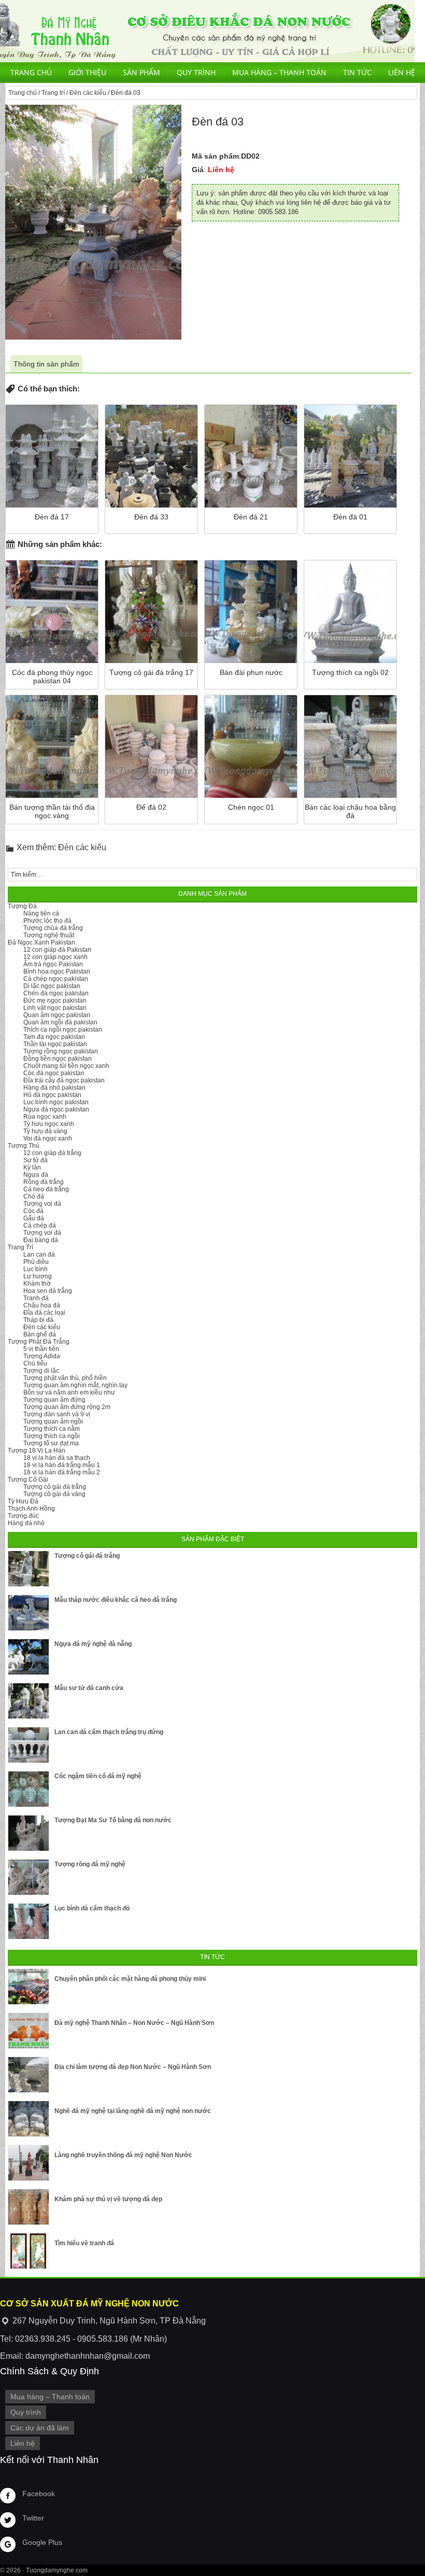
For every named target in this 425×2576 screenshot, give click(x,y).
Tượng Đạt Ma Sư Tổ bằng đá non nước (113, 1820)
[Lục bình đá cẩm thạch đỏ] (29, 1921)
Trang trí (53, 93)
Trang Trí (20, 1247)
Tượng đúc (23, 1516)
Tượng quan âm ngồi (53, 1421)
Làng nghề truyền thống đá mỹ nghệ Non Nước (123, 2155)
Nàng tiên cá (41, 913)
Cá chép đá (40, 1226)
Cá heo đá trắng (46, 1189)
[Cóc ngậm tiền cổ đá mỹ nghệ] (29, 1789)
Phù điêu (36, 1262)
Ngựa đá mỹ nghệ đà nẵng (93, 1644)
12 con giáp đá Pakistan (57, 950)
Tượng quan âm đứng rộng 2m (67, 1407)
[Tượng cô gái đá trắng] (29, 1569)
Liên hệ (402, 72)
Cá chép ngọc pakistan (56, 979)
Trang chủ (31, 72)
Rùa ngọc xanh (45, 1117)
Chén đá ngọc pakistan (56, 993)
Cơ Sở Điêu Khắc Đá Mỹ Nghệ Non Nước (207, 31)
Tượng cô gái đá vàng (54, 1494)
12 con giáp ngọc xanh (55, 957)
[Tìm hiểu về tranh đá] (29, 2251)
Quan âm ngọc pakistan (57, 1015)
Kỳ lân (32, 1167)
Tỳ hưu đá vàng (45, 1131)
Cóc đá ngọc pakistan (54, 1073)
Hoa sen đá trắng (48, 1291)
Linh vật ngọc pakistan (55, 1008)
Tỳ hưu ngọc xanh (49, 1124)
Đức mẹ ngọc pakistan (55, 1001)
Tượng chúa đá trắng (53, 928)
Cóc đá (33, 1211)
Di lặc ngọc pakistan (52, 986)
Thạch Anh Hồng (31, 1509)
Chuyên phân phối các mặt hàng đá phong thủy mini (130, 1979)
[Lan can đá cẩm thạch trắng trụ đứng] (29, 1745)
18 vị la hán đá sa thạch (57, 1458)
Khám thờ (37, 1284)
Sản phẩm (141, 72)
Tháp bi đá (38, 1320)
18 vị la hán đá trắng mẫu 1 (62, 1465)
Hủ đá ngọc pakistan (52, 1095)
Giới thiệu (87, 72)
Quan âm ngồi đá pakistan (60, 1022)
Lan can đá (39, 1255)
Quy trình (196, 72)
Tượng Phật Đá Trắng (39, 1342)
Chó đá (34, 1196)
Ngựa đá (36, 1175)
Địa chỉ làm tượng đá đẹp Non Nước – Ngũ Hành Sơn (133, 2067)
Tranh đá (36, 1298)
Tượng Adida (42, 1356)
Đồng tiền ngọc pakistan (58, 1059)
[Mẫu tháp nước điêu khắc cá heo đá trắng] (29, 1613)
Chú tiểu (35, 1363)
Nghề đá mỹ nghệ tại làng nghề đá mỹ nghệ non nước (133, 2111)
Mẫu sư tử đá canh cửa (89, 1688)
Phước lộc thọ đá (47, 921)
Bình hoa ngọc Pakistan (57, 972)
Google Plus (42, 2542)
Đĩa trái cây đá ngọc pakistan (64, 1080)
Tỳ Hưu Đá (23, 1501)
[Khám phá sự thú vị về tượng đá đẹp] (29, 2207)
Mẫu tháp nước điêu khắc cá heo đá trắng (116, 1600)
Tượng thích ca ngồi (52, 1436)
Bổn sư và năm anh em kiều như (69, 1392)
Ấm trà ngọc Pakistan (53, 964)
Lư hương (38, 1276)
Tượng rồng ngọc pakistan (61, 1051)
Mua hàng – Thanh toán (279, 72)
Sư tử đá (36, 1160)
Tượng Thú (24, 1146)
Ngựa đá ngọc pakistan (56, 1109)
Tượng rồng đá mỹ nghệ (90, 1864)
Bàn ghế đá (40, 1334)
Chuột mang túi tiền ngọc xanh (66, 1066)
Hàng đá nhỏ (26, 1523)
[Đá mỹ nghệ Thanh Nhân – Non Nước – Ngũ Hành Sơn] (29, 2031)
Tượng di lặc (41, 1371)
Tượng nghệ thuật (49, 935)
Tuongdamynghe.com (57, 2570)
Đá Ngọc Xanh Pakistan (41, 942)
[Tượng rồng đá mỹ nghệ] (29, 1877)
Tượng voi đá (42, 1204)
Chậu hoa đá (42, 1305)
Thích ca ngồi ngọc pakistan (63, 1030)
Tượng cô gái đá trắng (55, 1487)
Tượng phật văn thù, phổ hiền (65, 1378)
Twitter (33, 2518)
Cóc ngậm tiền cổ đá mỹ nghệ (98, 1776)
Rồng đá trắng (44, 1182)
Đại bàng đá (41, 1240)
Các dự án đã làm (40, 2428)
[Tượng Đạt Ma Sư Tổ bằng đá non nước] (29, 1833)
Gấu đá (34, 1218)
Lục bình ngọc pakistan (56, 1102)
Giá (198, 170)
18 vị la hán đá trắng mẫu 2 (62, 1472)
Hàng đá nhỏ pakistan (54, 1088)
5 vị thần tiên (41, 1349)
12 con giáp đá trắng (52, 1153)
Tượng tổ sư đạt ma (51, 1443)
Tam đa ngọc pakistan (54, 1037)
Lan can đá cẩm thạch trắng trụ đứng (109, 1732)
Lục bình (36, 1269)
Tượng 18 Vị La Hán (37, 1451)
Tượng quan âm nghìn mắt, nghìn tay (75, 1385)
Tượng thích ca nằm (52, 1429)
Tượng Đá (22, 906)
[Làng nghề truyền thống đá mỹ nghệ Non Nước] (29, 2163)
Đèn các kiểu (88, 93)
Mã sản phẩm (215, 156)
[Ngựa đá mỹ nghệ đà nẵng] (29, 1657)
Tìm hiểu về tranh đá (84, 2243)
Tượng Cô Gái (28, 1480)
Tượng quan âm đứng (54, 1400)
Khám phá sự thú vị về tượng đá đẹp (108, 2199)
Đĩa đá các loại (44, 1313)
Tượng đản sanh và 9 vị (57, 1414)
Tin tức (357, 72)
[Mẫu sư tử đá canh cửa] (29, 1701)
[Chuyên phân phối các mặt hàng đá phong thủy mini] (29, 1987)
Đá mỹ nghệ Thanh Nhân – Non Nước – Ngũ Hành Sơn (134, 2023)
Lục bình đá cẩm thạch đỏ (92, 1908)
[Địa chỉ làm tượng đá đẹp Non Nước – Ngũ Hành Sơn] (29, 2075)
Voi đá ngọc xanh (48, 1138)
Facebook (39, 2494)
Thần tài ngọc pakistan (55, 1044)
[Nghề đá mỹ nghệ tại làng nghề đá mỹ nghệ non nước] (29, 2119)
